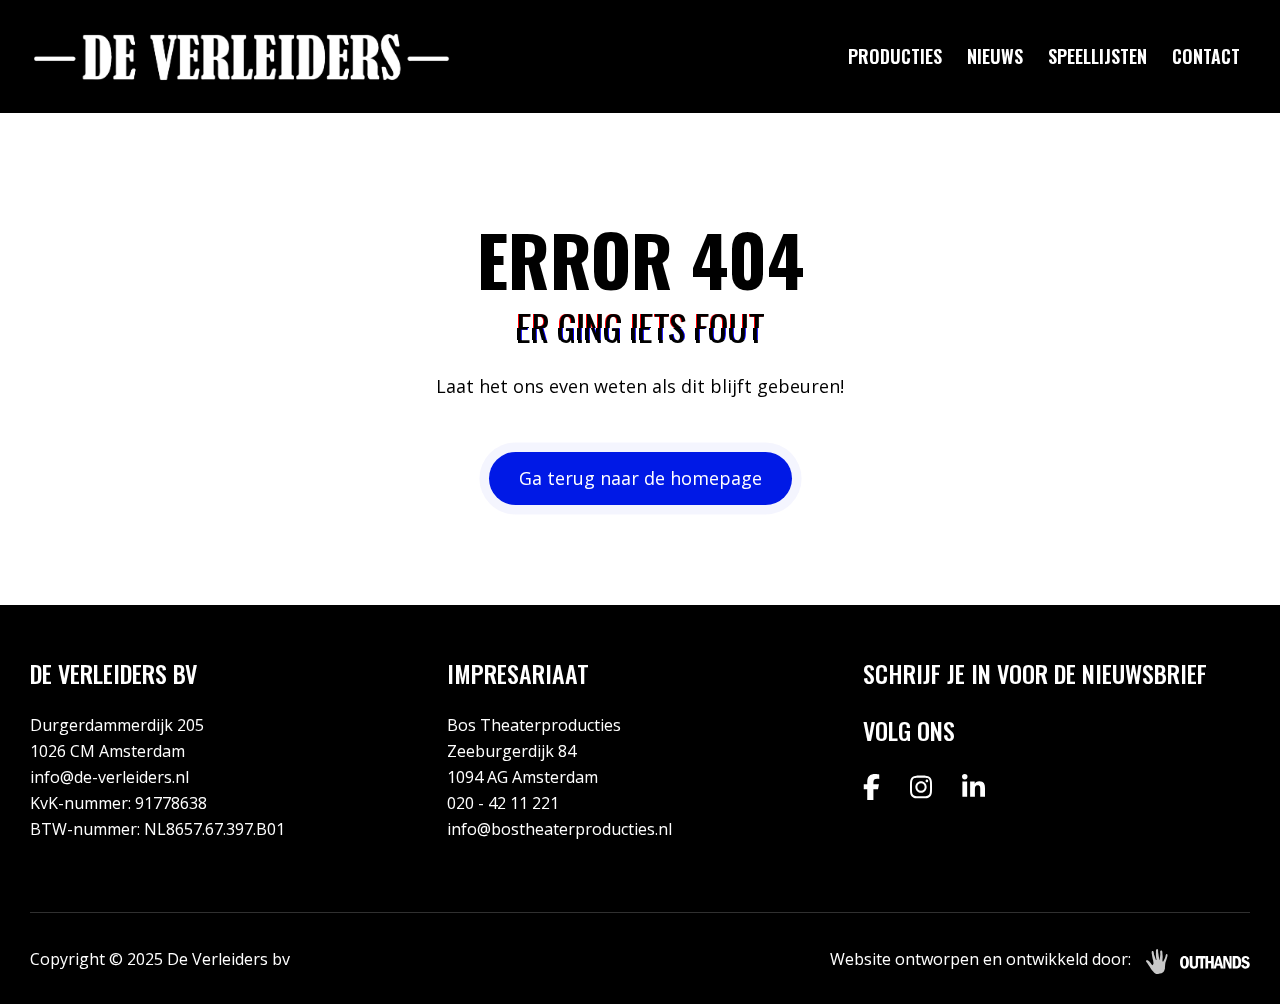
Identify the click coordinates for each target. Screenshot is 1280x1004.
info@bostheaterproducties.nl (559, 829)
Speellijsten (1097, 56)
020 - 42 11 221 (503, 803)
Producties (895, 56)
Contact (1206, 56)
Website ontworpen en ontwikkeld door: (980, 959)
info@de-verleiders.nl (109, 777)
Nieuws (995, 56)
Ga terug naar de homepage (640, 478)
